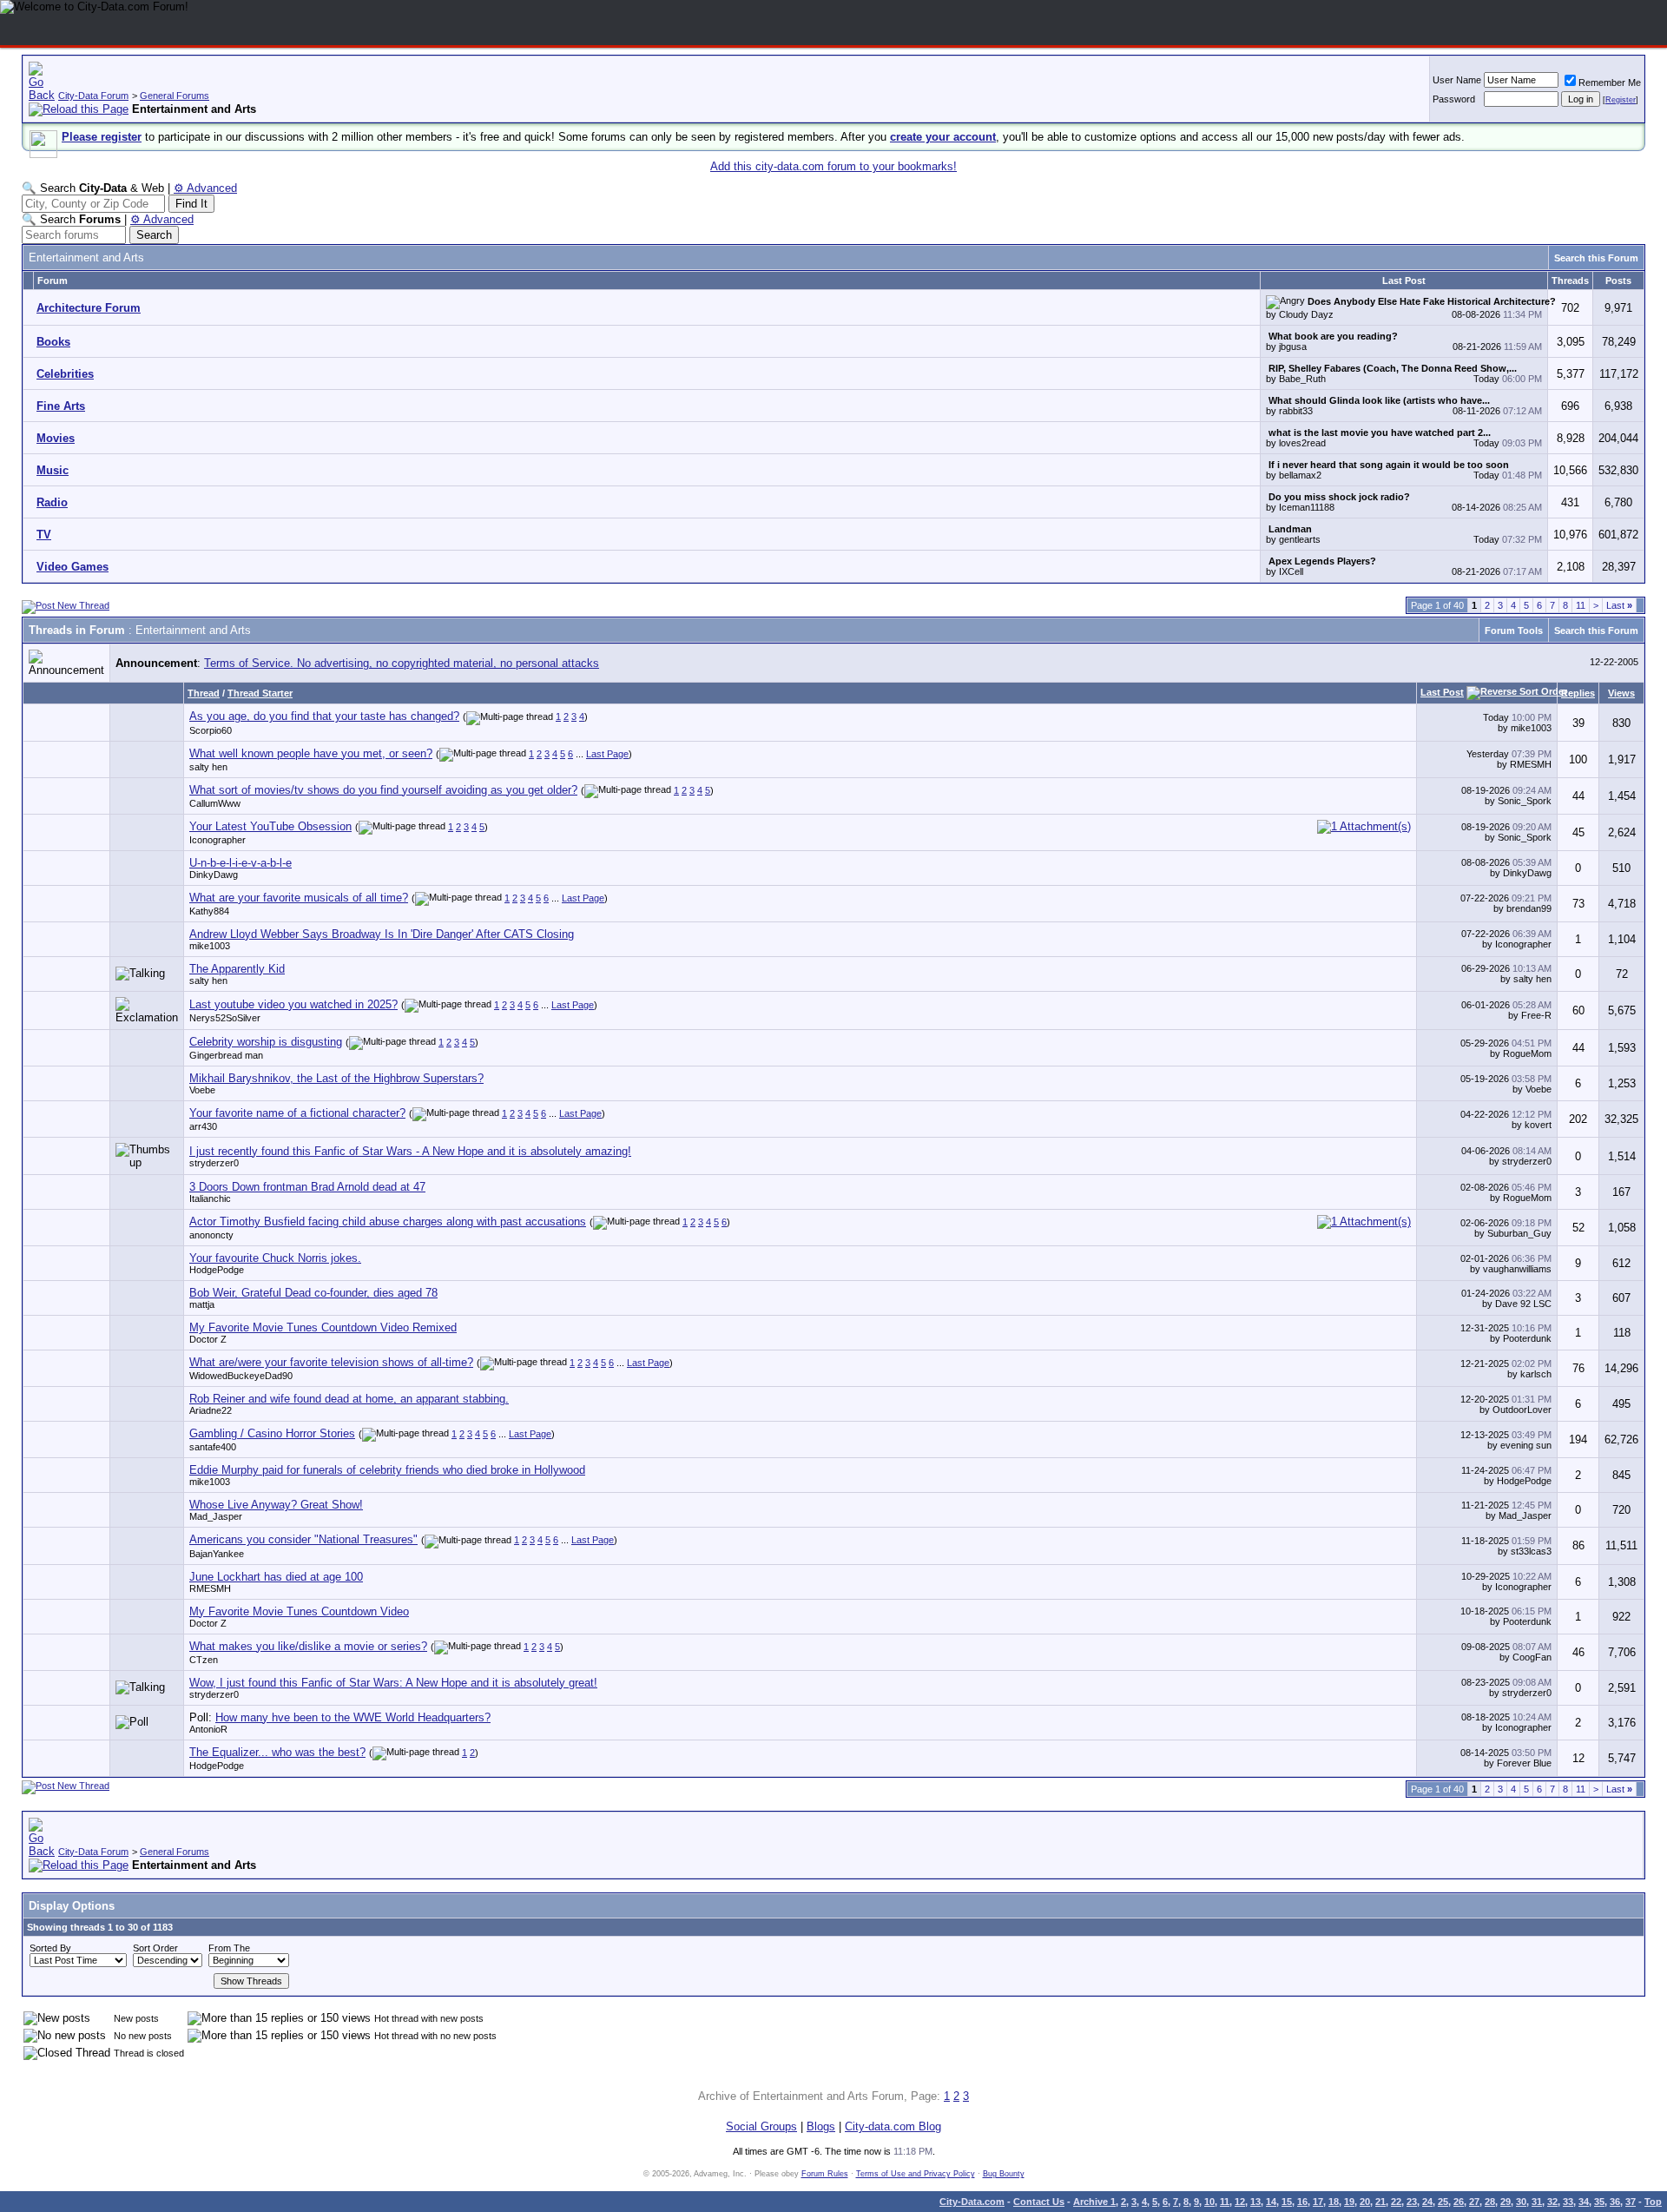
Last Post (1442, 692)
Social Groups (761, 2126)
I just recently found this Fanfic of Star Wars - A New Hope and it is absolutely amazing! (410, 1151)
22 (1396, 2202)
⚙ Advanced (205, 188)
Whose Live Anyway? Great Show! (276, 1505)
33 (1568, 2202)
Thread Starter (260, 693)
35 (1599, 2202)
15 (1287, 2202)
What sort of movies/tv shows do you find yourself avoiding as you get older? (383, 790)
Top (1653, 2202)
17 (1318, 2202)
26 (1459, 2202)
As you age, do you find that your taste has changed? (324, 716)
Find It (191, 204)
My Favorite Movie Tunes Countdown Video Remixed (323, 1327)
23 (1412, 2202)
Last (1619, 605)
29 (1506, 2202)
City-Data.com (972, 2202)
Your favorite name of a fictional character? (297, 1113)
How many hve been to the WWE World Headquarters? (353, 1717)
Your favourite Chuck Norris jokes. (275, 1258)
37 (1631, 2202)
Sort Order (155, 1948)
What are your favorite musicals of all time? (299, 898)
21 (1380, 2202)
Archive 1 (1094, 2202)
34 (1584, 2202)
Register (1621, 100)
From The (229, 1948)
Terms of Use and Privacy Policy (916, 2174)
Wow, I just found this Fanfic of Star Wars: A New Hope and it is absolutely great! (393, 1683)
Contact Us (1039, 2202)
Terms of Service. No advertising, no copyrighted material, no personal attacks (402, 663)
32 (1552, 2202)
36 (1615, 2202)
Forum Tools (1514, 631)
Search (154, 235)
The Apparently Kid (237, 969)
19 (1349, 2202)
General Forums (175, 96)
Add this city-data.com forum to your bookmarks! (833, 166)
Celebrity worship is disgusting (266, 1042)
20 (1365, 2202)
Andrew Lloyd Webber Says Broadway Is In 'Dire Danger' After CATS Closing (382, 934)
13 (1255, 2202)
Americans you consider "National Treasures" (303, 1539)
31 (1537, 2202)
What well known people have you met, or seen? (311, 753)
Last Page (607, 754)
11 (1581, 605)
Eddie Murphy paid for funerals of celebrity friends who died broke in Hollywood (387, 1470)
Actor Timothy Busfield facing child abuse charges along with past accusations (388, 1222)
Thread (204, 693)
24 (1427, 2202)
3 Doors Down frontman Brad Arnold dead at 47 (307, 1187)
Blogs (821, 2126)
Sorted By (50, 1948)
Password (1454, 99)
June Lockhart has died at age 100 (276, 1577)
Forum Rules (825, 2174)
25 (1443, 2202)
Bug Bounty (1004, 2174)
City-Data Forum (93, 96)
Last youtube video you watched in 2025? (293, 1004)
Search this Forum (1596, 258)
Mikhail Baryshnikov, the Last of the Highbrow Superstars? (336, 1078)
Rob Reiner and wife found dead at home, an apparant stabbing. (349, 1399)
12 (1240, 2202)
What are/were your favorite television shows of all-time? (331, 1362)
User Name (1457, 80)
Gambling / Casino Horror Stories (272, 1433)
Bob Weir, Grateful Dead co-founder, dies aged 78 (313, 1293)
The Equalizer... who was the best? (277, 1752)
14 (1271, 2202)
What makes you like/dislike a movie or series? (308, 1646)
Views (1621, 693)
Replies (1578, 693)
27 (1474, 2202)
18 (1334, 2202)
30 (1521, 2202)
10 (1209, 2202)
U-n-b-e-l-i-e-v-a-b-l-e (240, 863)
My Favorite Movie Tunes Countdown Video (299, 1611)
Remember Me (1610, 83)
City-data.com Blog (893, 2126)
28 (1490, 2202)
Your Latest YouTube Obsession (270, 826)
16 (1302, 2202)
